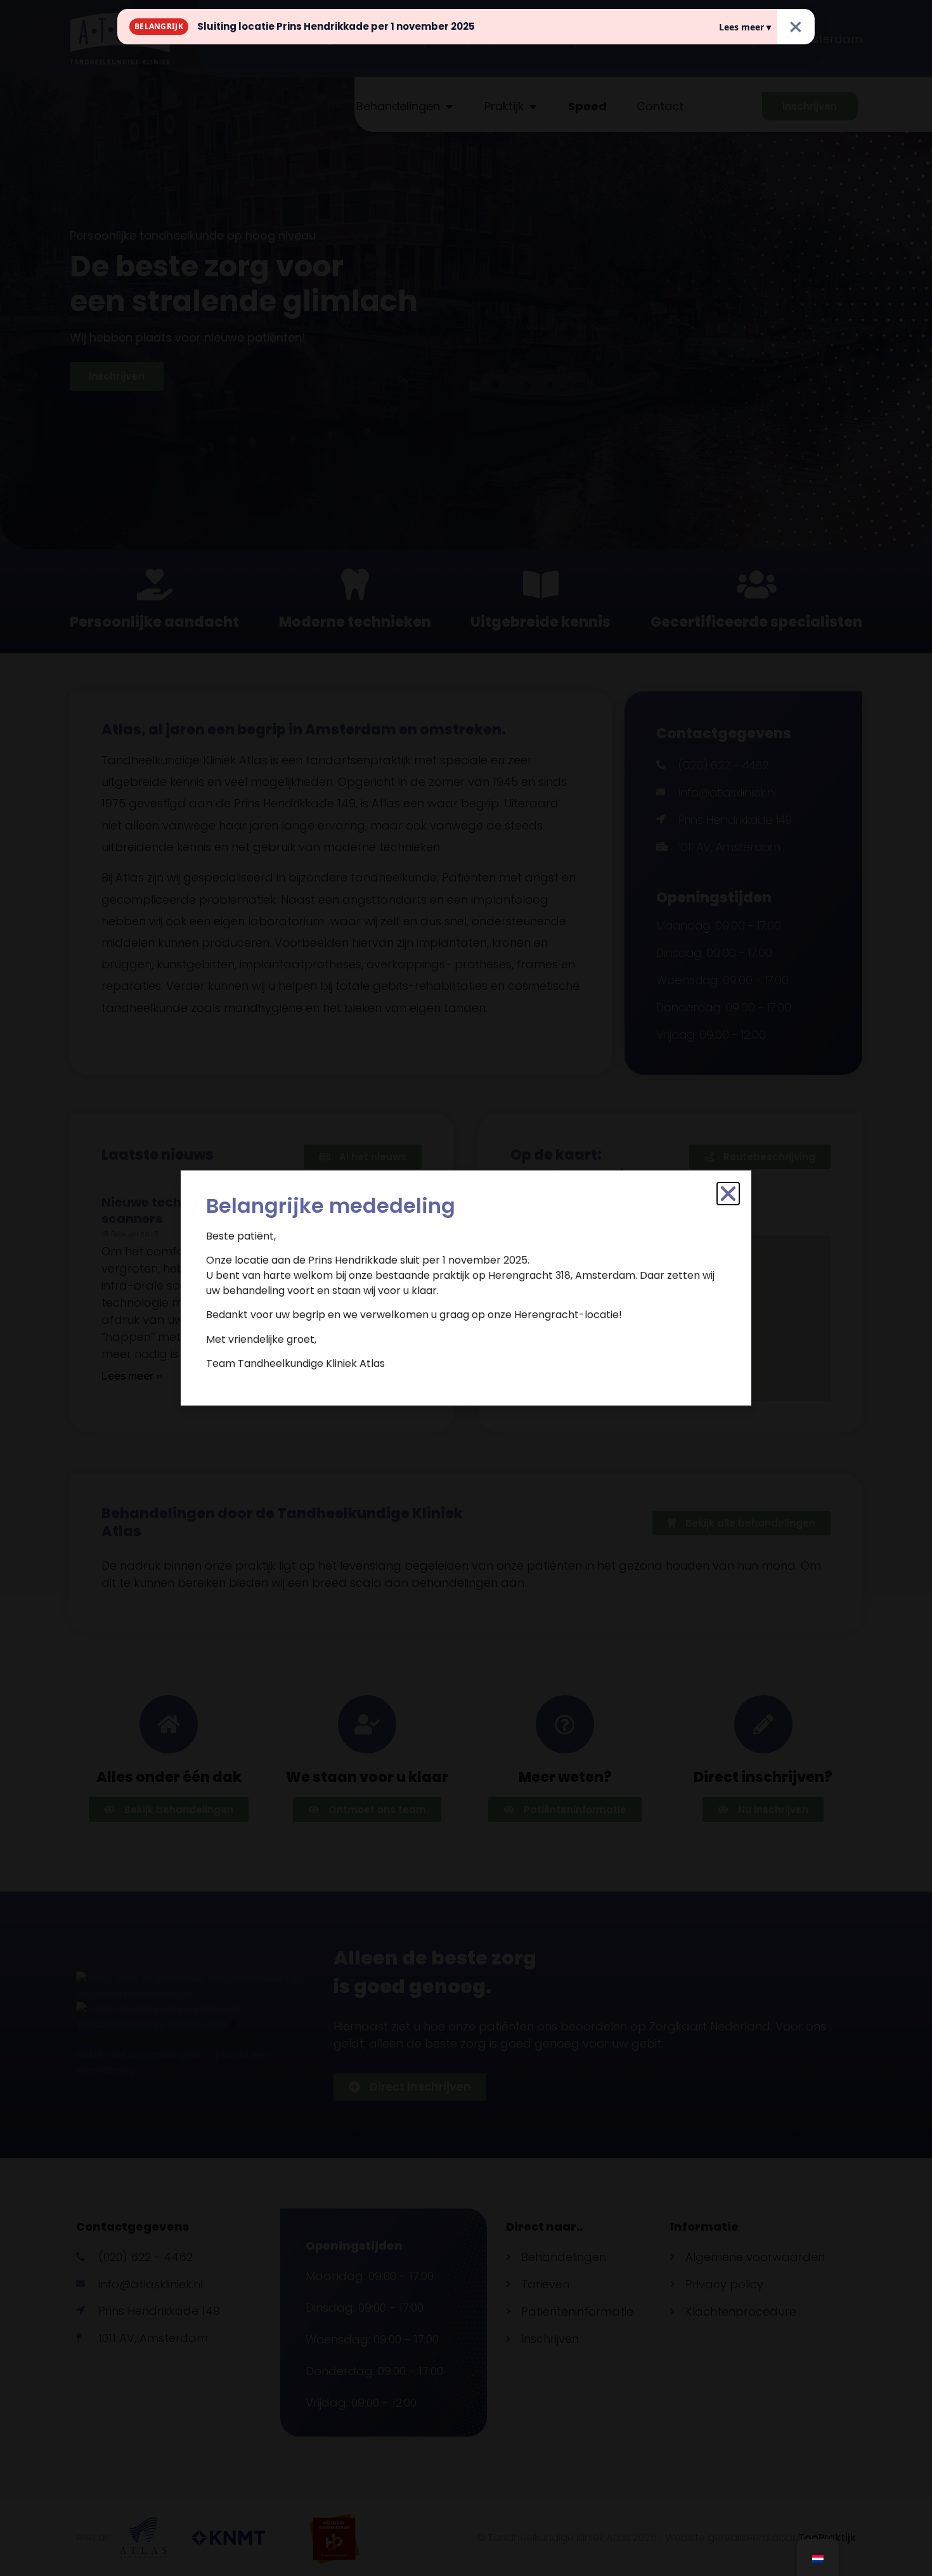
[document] (466, 1288)
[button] (728, 1194)
